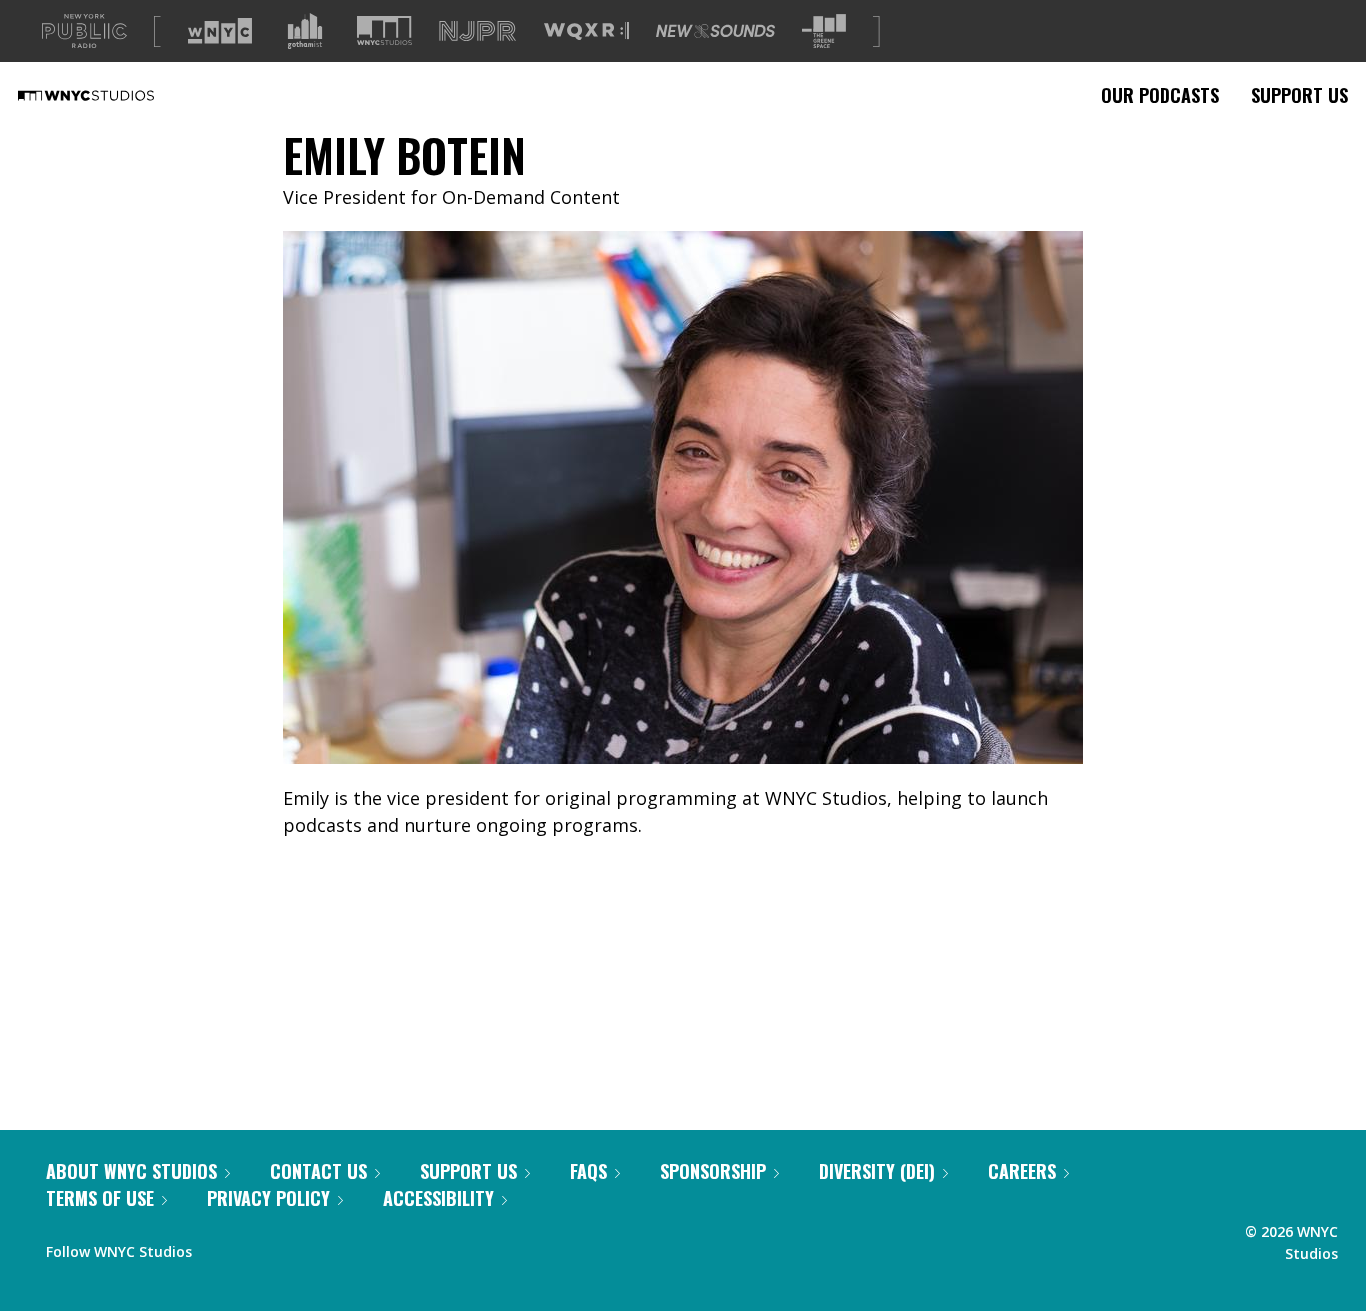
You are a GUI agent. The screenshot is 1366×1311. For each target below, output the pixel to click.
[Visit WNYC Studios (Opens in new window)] (384, 30)
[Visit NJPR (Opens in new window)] (477, 31)
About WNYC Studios (131, 1171)
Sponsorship (713, 1171)
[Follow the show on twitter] (260, 1247)
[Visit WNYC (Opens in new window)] (220, 31)
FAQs (588, 1171)
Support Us (1299, 95)
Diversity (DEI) (877, 1171)
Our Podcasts (1160, 95)
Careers (1022, 1171)
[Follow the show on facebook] (221, 1247)
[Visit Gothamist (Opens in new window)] (305, 31)
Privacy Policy (268, 1198)
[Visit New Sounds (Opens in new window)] (715, 31)
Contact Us (318, 1171)
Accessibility (438, 1198)
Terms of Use (100, 1198)
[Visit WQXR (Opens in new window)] (586, 31)
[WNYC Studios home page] (111, 95)
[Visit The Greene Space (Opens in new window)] (824, 31)
